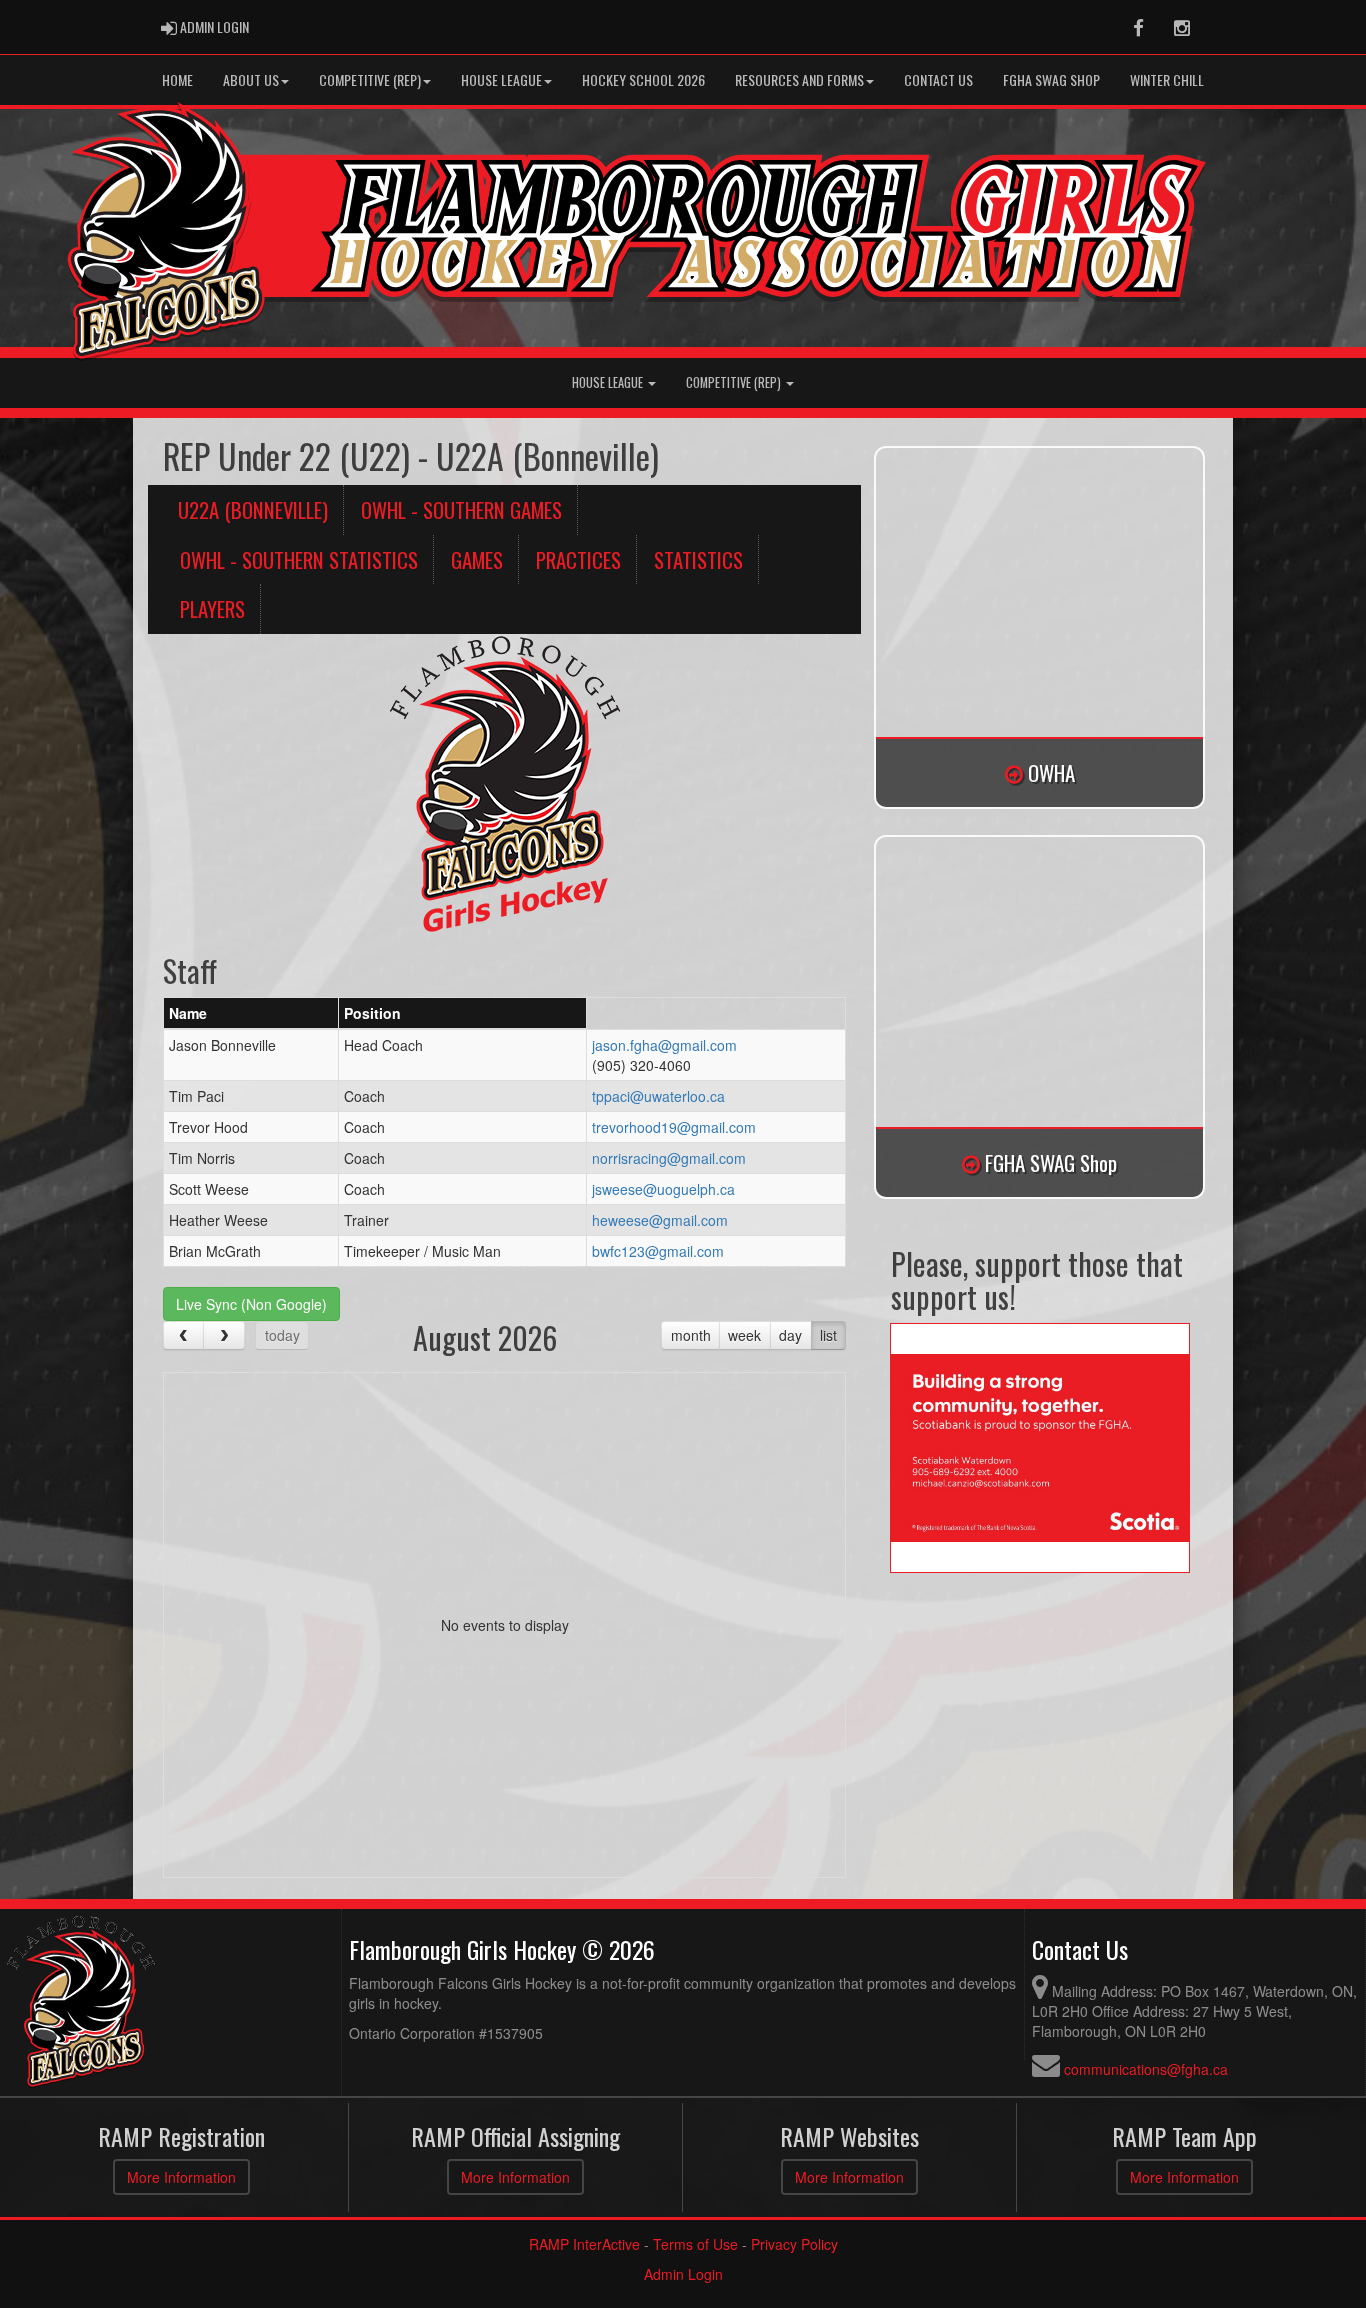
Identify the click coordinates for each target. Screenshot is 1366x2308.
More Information (181, 2177)
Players (212, 608)
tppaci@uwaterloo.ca (658, 1096)
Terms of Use (695, 2244)
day (790, 1335)
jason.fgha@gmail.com (664, 1045)
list (828, 1335)
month (691, 1335)
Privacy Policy (794, 2244)
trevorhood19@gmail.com (674, 1127)
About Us (251, 79)
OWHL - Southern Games (461, 509)
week (744, 1335)
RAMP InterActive (584, 2244)
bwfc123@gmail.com (658, 1251)
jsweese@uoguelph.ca (663, 1189)
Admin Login (683, 2274)
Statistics (698, 559)
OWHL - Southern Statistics (299, 559)
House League (501, 79)
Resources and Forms (799, 79)
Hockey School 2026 (643, 79)
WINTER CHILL (1167, 79)
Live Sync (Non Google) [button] (251, 1304)
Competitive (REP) (735, 382)
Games (477, 559)
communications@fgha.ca (1146, 2069)
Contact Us (938, 79)
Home (177, 79)
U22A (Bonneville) (253, 509)
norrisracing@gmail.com (669, 1158)
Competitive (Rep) (370, 79)
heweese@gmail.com (660, 1220)
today (282, 1335)
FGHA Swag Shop (1051, 79)
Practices (578, 559)
